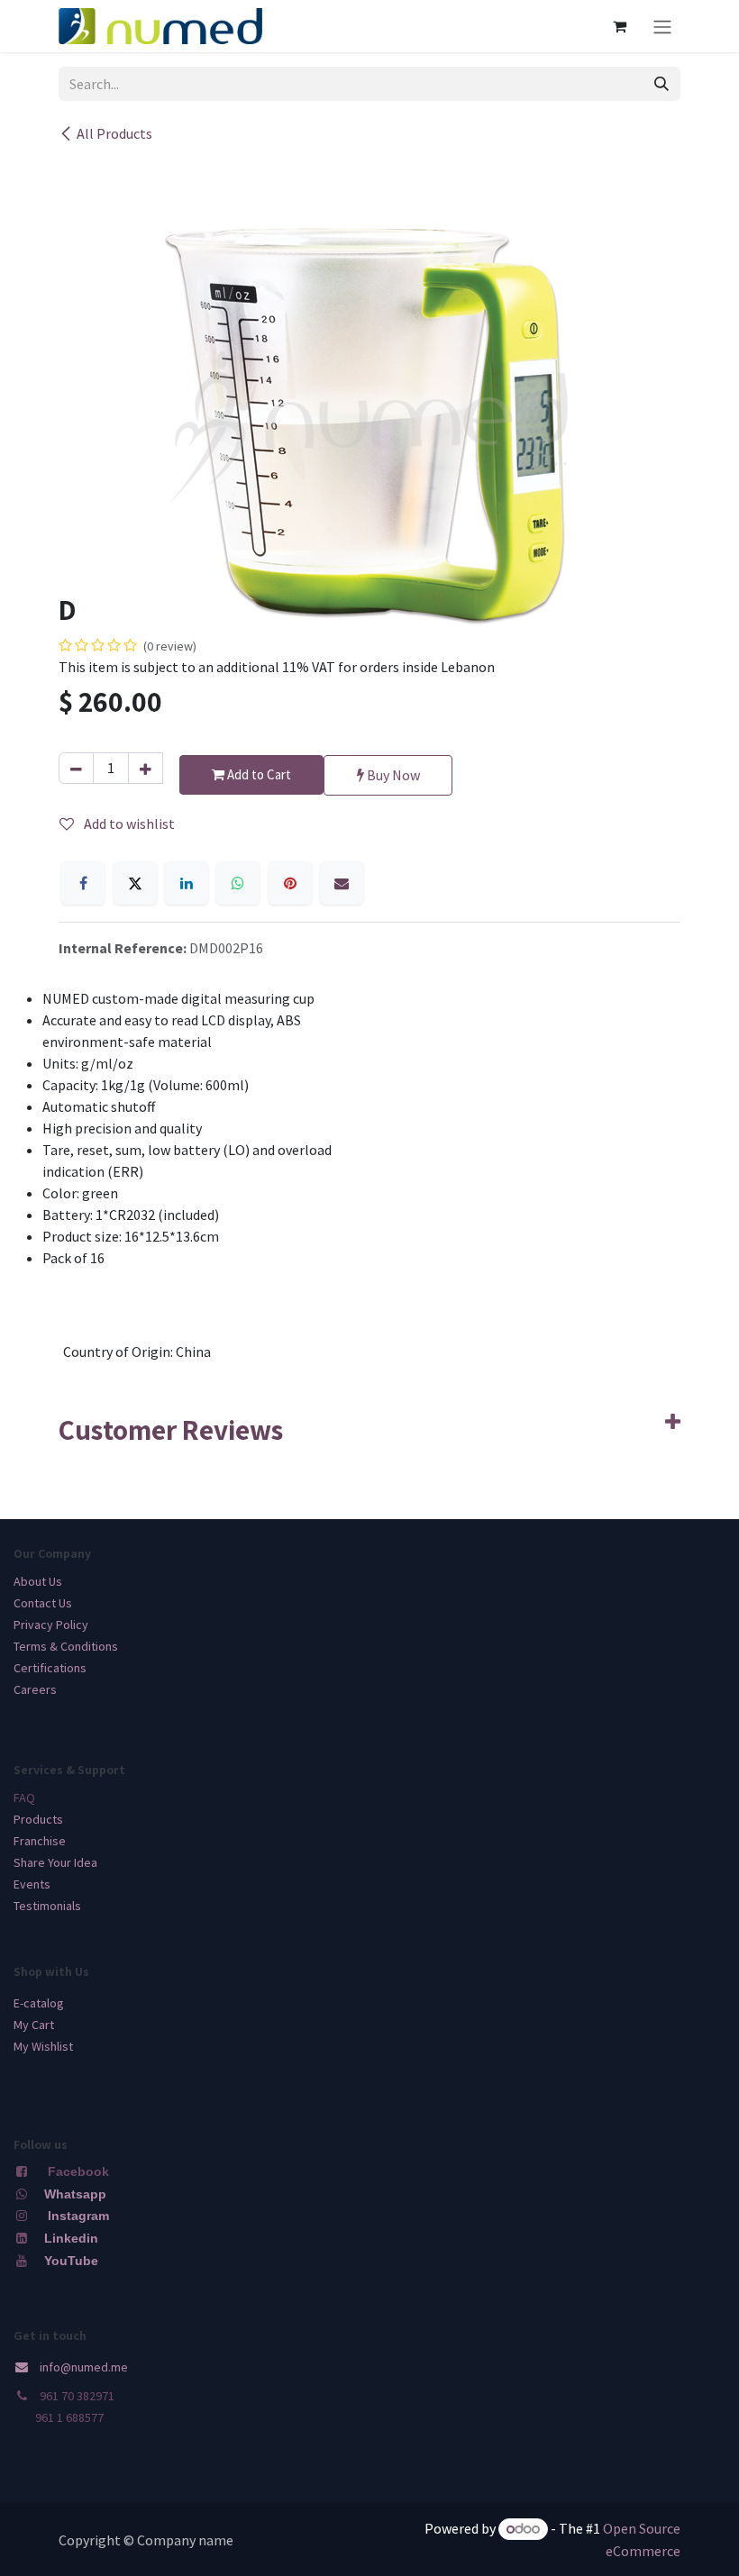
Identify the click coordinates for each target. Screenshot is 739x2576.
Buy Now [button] (392, 775)
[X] (135, 883)
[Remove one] (76, 768)
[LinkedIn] (187, 883)
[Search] (661, 84)
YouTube (71, 2261)
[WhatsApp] (238, 883)
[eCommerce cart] (619, 26)
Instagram (78, 2216)
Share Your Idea (55, 1862)
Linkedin (69, 2238)
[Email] (342, 883)
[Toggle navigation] (662, 26)
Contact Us (43, 1603)
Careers (35, 1689)
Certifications (50, 1668)
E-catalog (39, 2003)
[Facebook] (83, 883)
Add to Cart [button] (258, 774)
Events (32, 1884)
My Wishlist (43, 2046)
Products (38, 1819)
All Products (114, 133)
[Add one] (146, 768)
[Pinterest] (290, 883)
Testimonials (47, 1906)
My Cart (34, 2025)
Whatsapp (75, 2194)
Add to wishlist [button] (128, 824)
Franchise (40, 1841)
